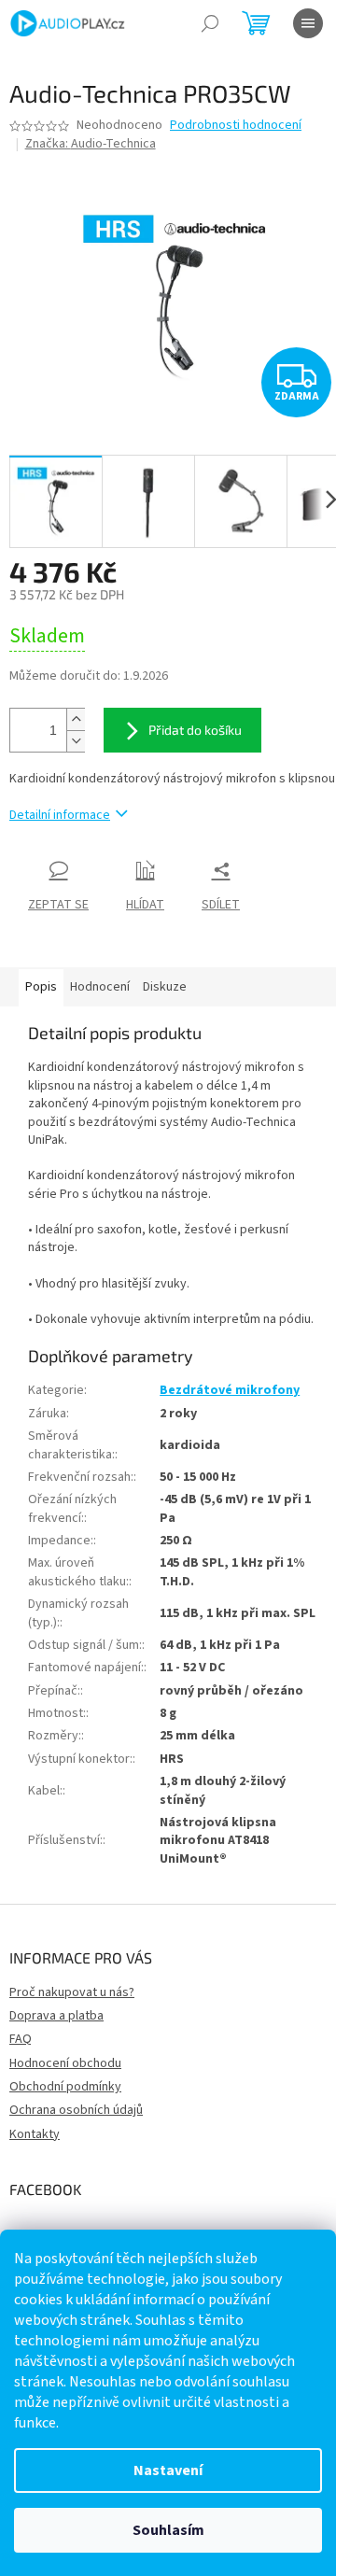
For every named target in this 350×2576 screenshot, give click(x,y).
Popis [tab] (41, 987)
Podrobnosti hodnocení (236, 126)
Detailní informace (60, 815)
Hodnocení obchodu (65, 2063)
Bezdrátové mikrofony (230, 1390)
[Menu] (308, 23)
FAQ (21, 2039)
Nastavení (168, 2470)
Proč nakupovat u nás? (72, 1992)
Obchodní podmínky (65, 2087)
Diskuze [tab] (165, 987)
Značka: (91, 144)
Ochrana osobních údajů (76, 2110)
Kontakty (35, 2134)
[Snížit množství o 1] (76, 741)
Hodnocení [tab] (100, 987)
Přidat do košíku (195, 730)
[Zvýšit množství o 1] (76, 719)
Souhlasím (168, 2530)
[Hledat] (210, 23)
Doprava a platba (56, 2016)
